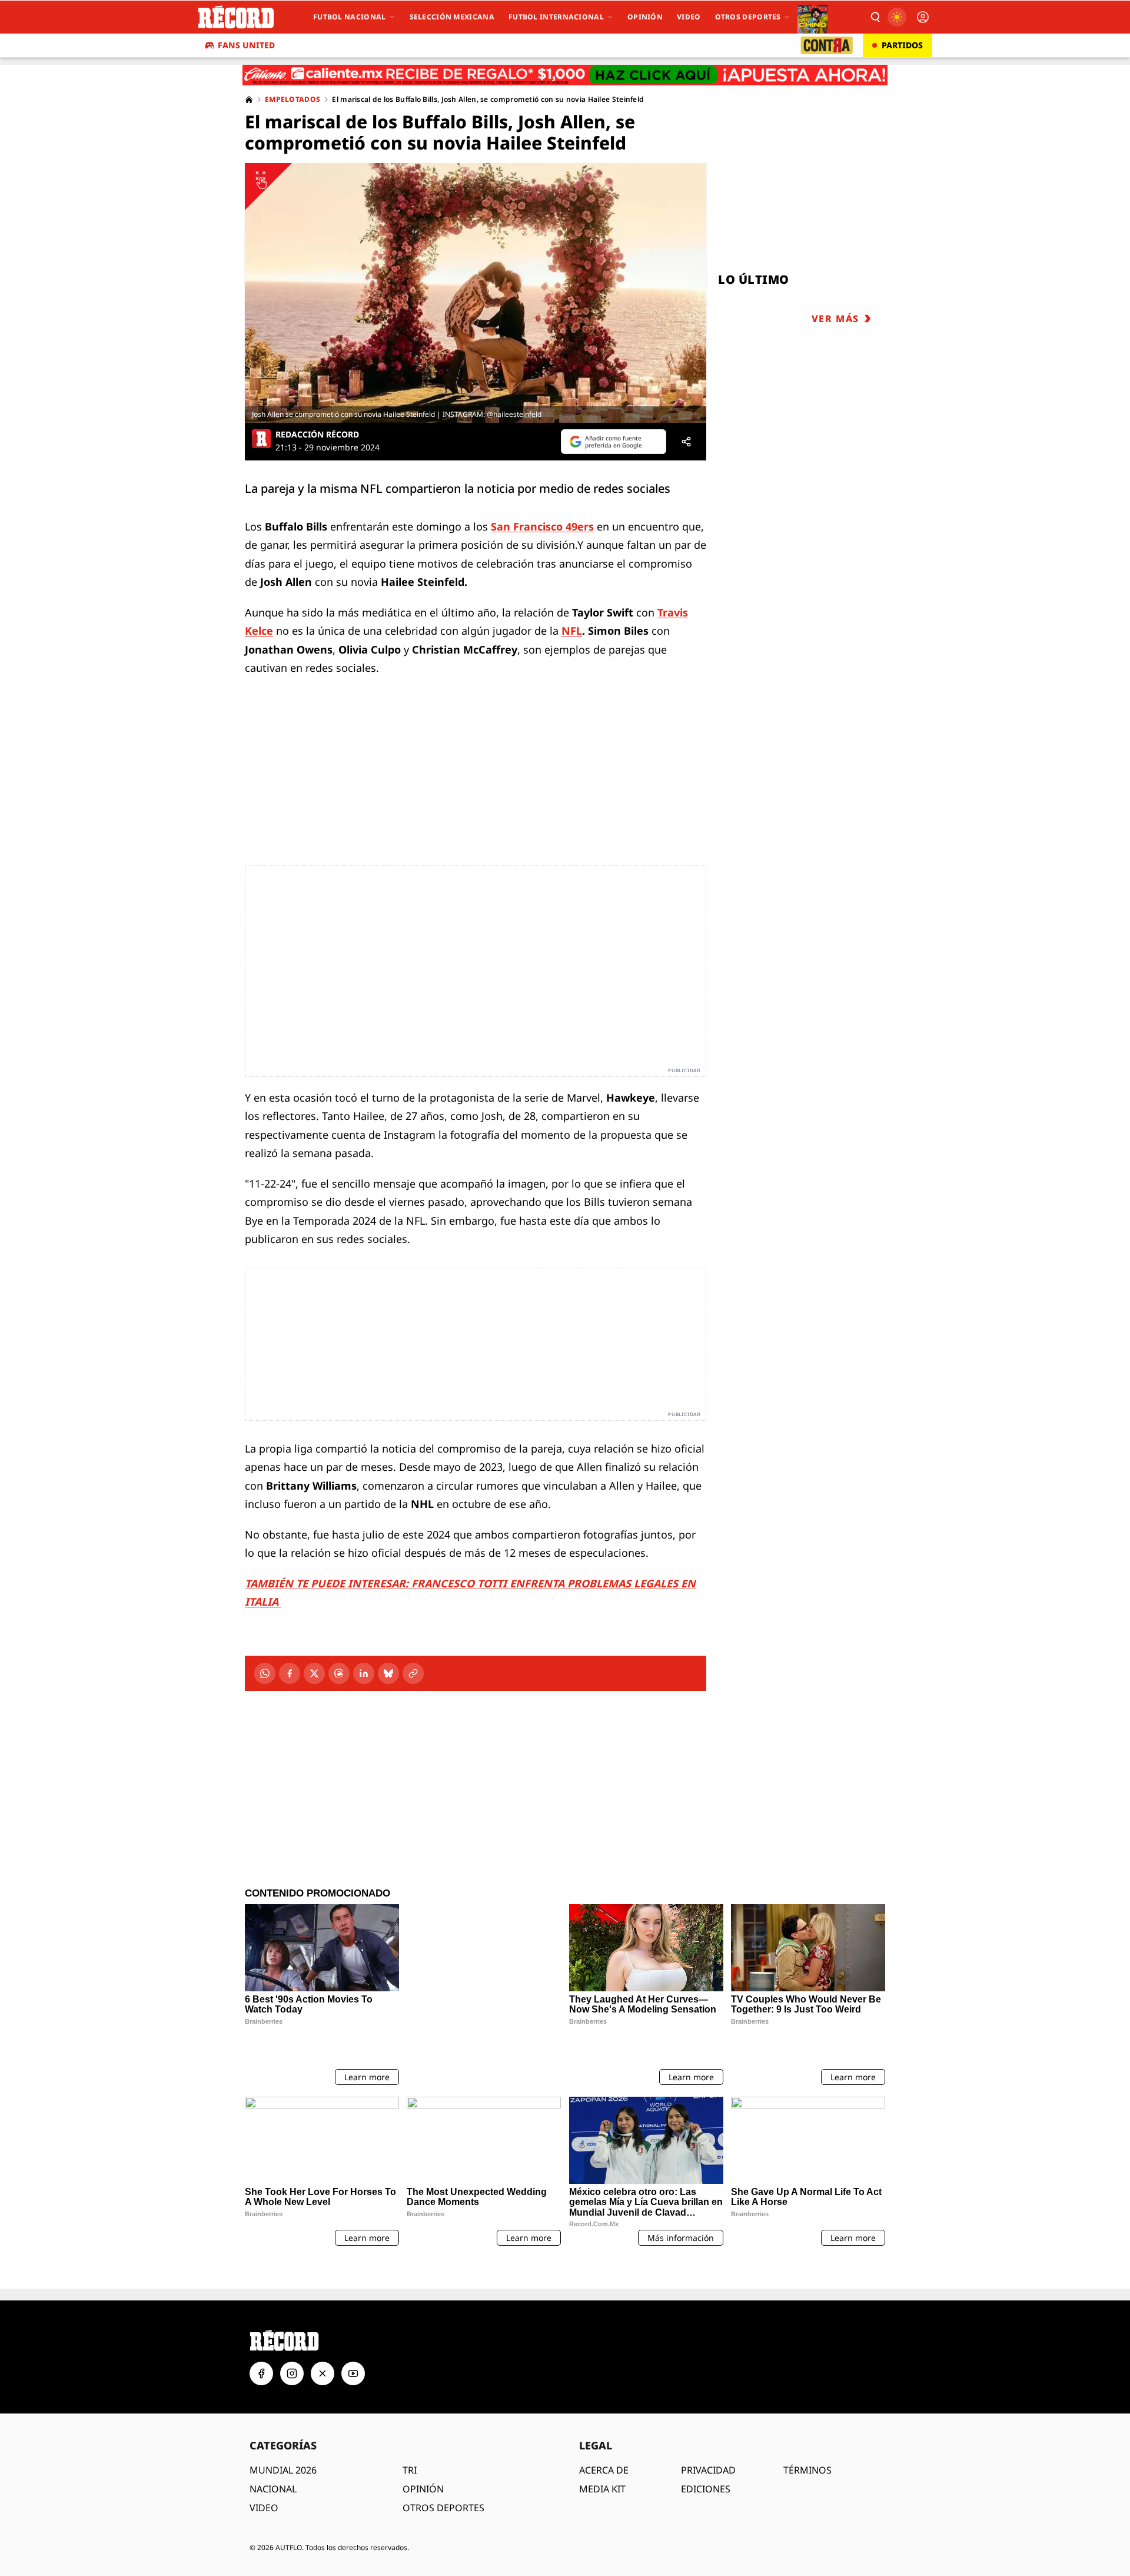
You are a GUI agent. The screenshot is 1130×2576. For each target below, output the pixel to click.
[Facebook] (290, 1673)
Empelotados (293, 100)
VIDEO (264, 2476)
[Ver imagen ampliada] (476, 293)
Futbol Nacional (350, 17)
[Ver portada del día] (812, 17)
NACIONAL (273, 2458)
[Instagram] (292, 2342)
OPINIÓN (423, 2458)
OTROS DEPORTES (443, 2476)
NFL (572, 631)
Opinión (645, 17)
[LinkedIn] (364, 1673)
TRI (410, 2439)
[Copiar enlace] (413, 1673)
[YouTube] (353, 2342)
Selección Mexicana (452, 17)
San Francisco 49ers (542, 526)
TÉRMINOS (807, 2439)
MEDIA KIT (602, 2458)
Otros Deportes (748, 17)
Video (689, 17)
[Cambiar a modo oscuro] (897, 17)
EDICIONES (706, 2458)
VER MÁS (835, 319)
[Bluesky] (388, 1673)
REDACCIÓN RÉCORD (317, 435)
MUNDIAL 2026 (283, 2439)
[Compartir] (686, 442)
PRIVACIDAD (708, 2439)
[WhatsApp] (265, 1673)
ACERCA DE (604, 2439)
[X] (314, 1673)
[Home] (249, 100)
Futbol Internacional (556, 17)
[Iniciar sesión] (923, 17)
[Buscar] (875, 17)
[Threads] (339, 1673)
